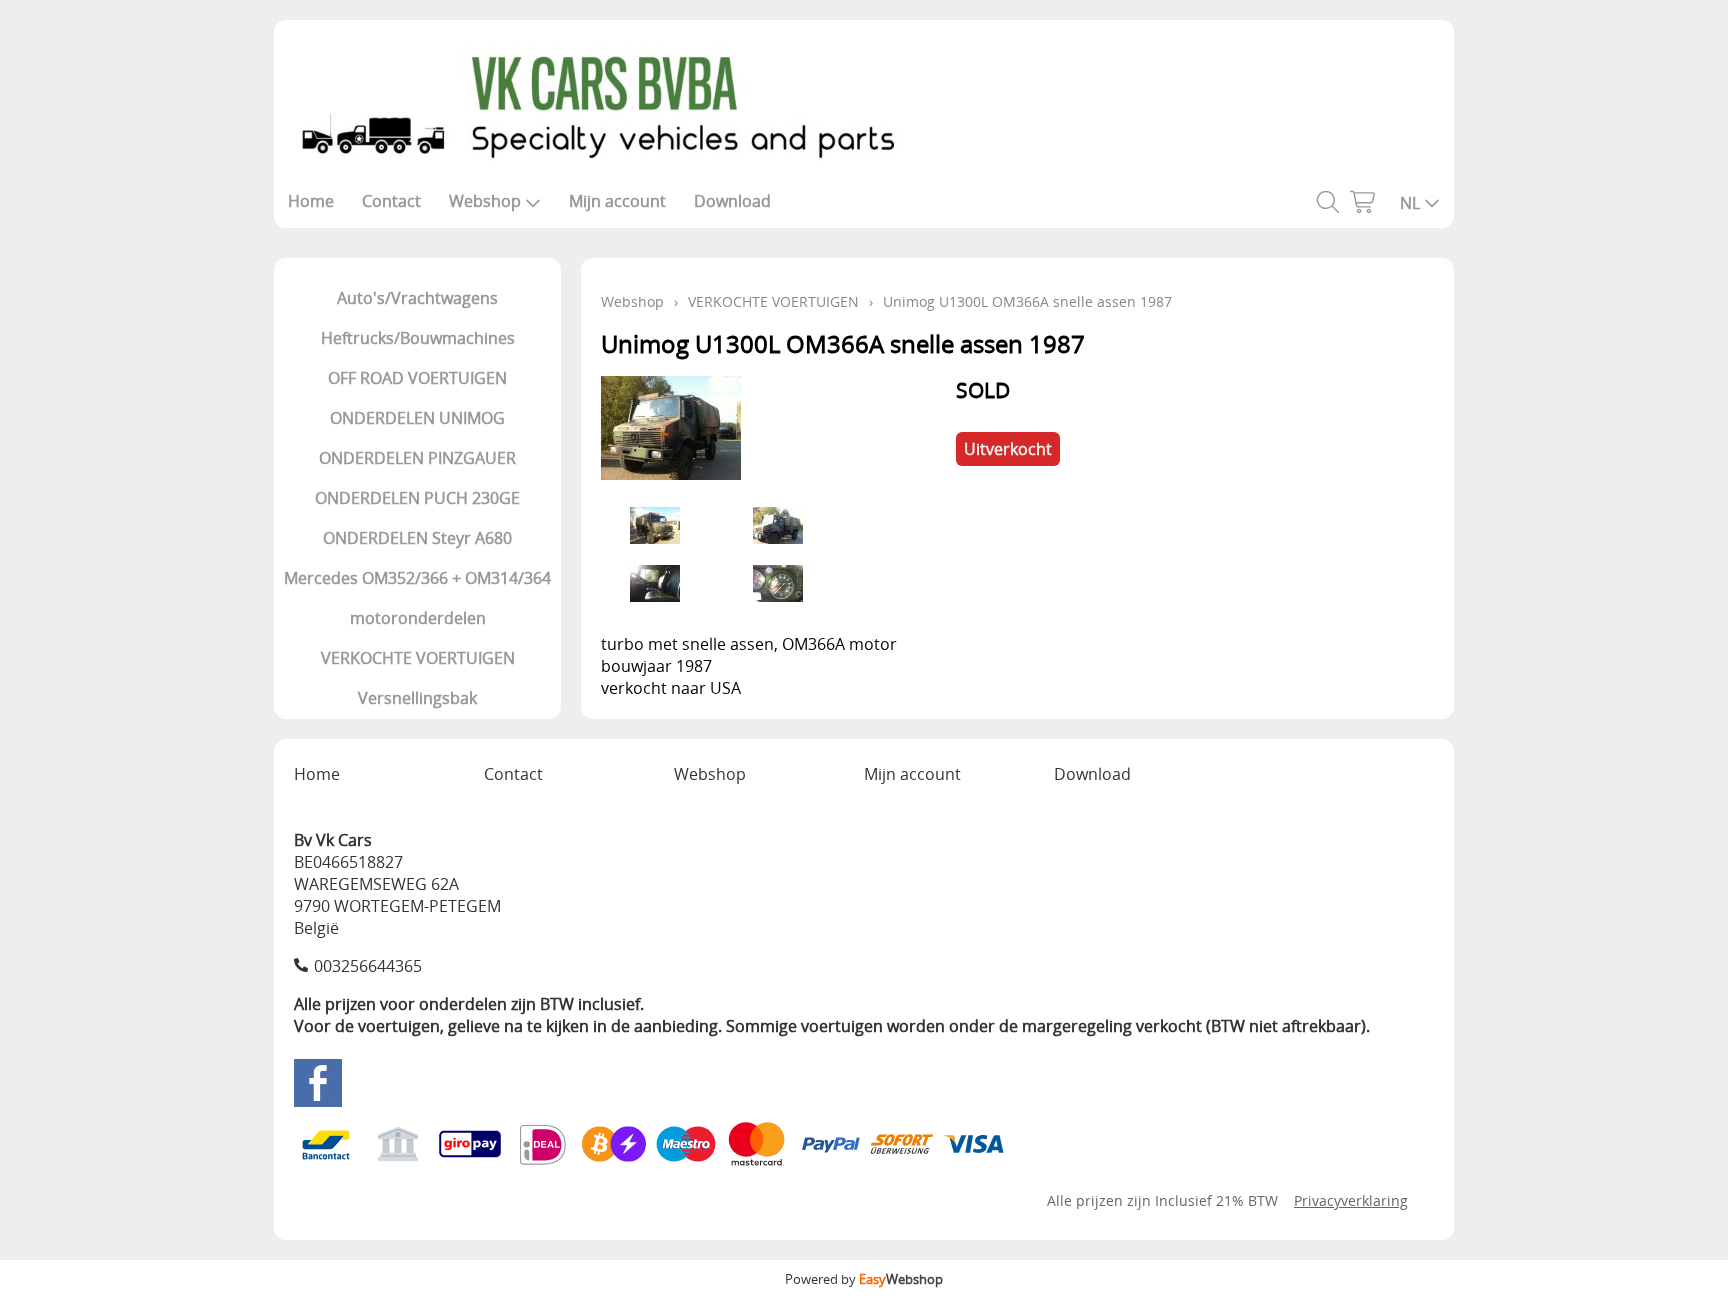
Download (732, 201)
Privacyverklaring (1351, 1200)
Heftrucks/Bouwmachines (418, 338)
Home (311, 201)
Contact (391, 201)
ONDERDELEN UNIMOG (417, 418)
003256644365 (368, 966)
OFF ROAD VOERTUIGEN (417, 378)
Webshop (485, 201)
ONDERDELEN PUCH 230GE (417, 498)
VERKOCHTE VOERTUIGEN (418, 658)
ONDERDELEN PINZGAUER (417, 458)
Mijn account (617, 201)
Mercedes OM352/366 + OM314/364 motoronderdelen (417, 598)
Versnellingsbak (417, 698)
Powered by (864, 1279)
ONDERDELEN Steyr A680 (417, 538)
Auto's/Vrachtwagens (417, 298)
